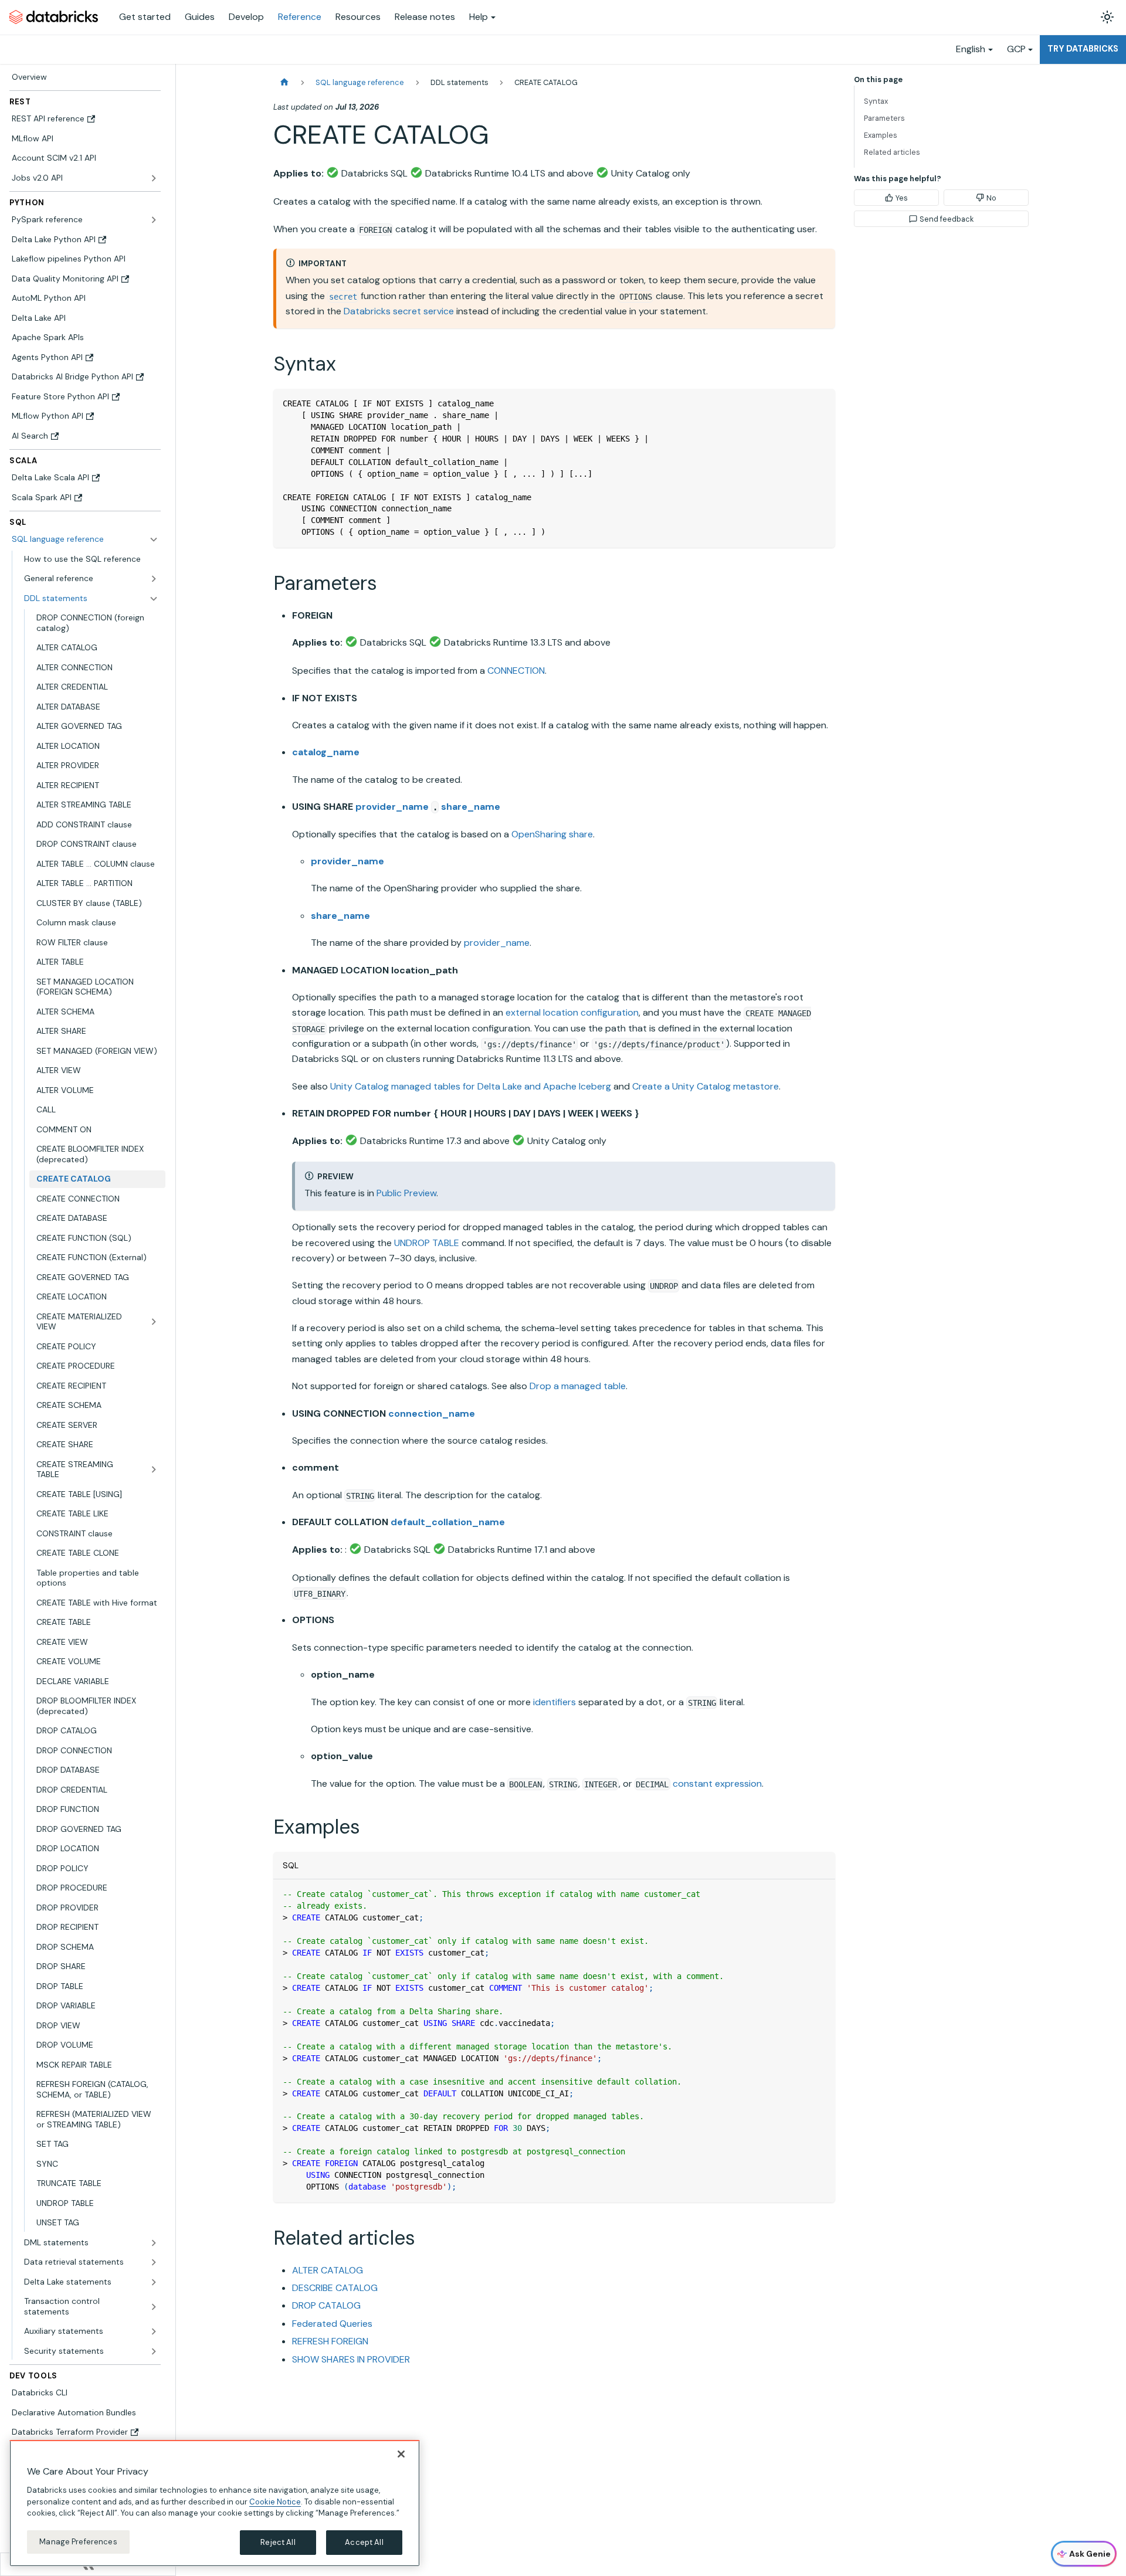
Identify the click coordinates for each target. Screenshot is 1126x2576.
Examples (881, 135)
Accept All (364, 2542)
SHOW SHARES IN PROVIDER (351, 2359)
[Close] (401, 2454)
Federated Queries (332, 2324)
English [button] (971, 49)
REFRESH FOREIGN (330, 2341)
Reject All (278, 2542)
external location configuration (572, 1012)
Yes (902, 198)
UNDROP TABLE (427, 1243)
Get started (145, 17)
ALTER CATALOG (328, 2270)
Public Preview (406, 1193)
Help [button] (479, 17)
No (991, 198)
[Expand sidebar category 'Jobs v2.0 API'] (154, 178)
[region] (215, 2503)
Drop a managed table (578, 1386)
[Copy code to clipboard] (821, 403)
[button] (91, 579)
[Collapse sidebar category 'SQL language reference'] (154, 539)
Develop (246, 17)
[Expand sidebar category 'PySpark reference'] (154, 220)
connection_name (432, 1413)
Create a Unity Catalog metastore (706, 1086)
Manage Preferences (78, 2542)
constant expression (717, 1783)
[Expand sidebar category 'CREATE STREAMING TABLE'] (154, 1470)
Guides (200, 17)
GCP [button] (1016, 49)
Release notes (425, 17)
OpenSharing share (552, 834)
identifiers (554, 1702)
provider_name (392, 807)
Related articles (892, 152)
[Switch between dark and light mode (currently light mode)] (1107, 17)
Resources (358, 17)
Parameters (884, 118)
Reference (300, 17)
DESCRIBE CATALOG (335, 2288)
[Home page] (284, 82)
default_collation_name (448, 1522)
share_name (471, 807)
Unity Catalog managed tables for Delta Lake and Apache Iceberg (471, 1086)
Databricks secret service (399, 311)
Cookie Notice (275, 2501)
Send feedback (947, 219)
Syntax (876, 101)
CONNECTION (516, 671)
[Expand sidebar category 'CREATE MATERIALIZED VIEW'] (154, 1322)
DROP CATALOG (326, 2305)
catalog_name (326, 752)
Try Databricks (1083, 49)
